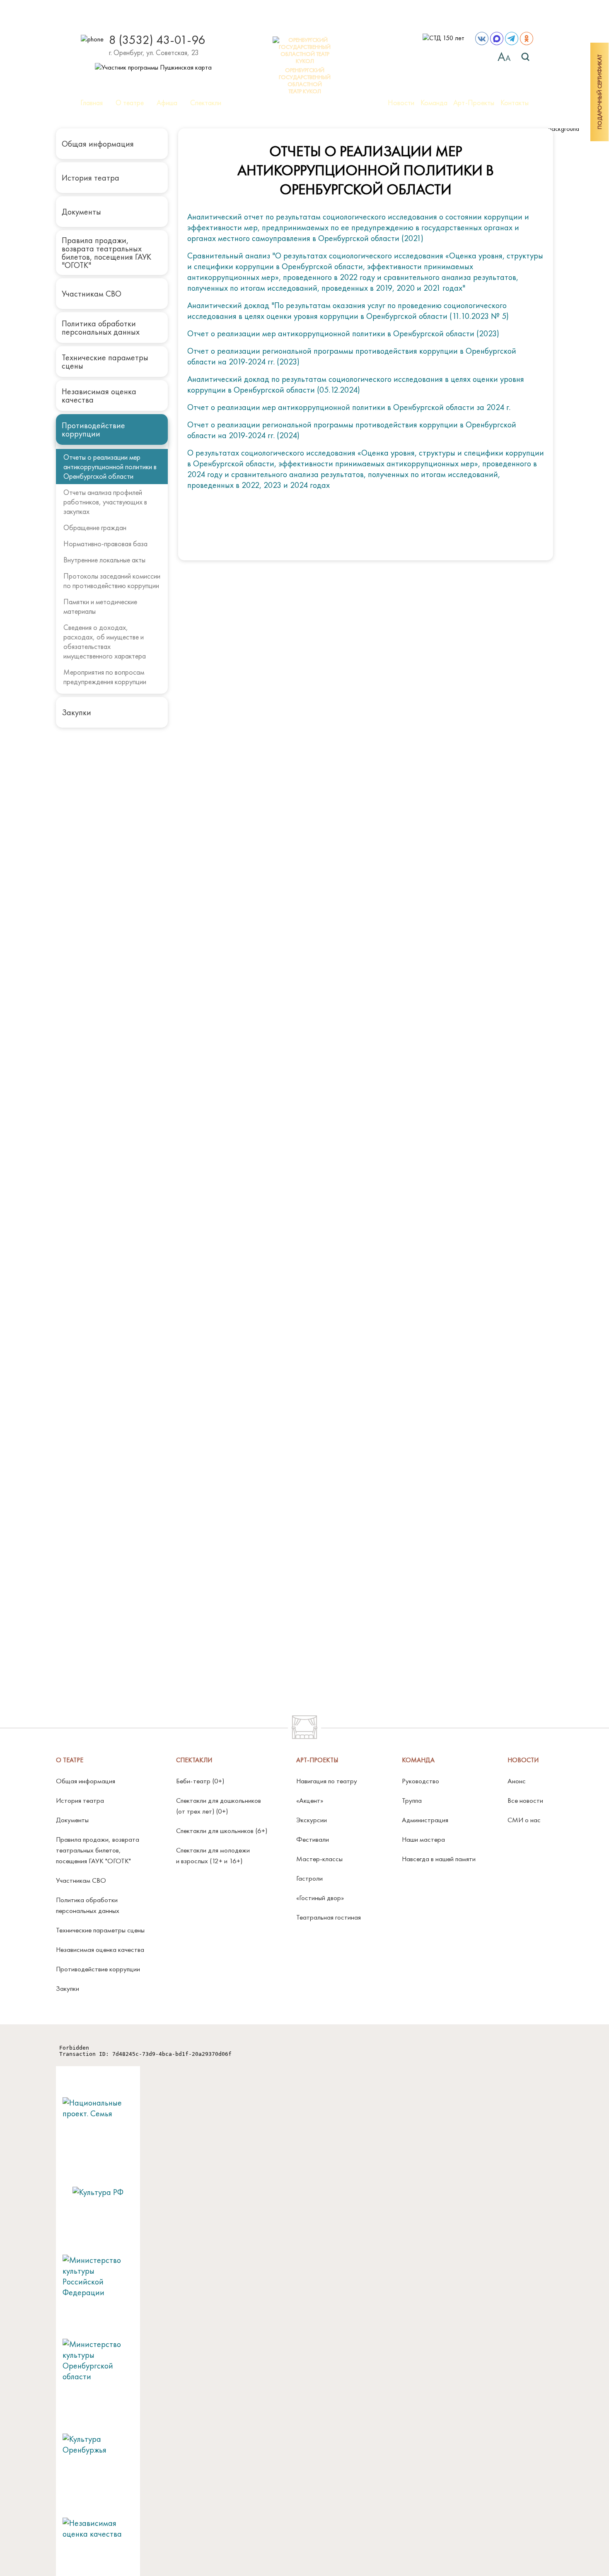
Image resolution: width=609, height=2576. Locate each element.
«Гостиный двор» (320, 1898)
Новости (401, 103)
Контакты (515, 103)
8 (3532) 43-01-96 (157, 40)
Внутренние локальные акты (104, 560)
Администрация (425, 1820)
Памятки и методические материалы (100, 606)
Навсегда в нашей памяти (439, 1859)
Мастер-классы (319, 1859)
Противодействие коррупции (93, 429)
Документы (81, 212)
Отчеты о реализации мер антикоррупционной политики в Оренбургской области (110, 467)
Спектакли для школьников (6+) (222, 1831)
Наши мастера (423, 1839)
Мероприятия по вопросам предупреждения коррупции (105, 677)
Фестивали (313, 1839)
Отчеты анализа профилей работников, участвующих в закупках (105, 502)
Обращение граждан (95, 527)
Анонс (517, 1781)
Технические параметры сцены (105, 362)
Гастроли (309, 1878)
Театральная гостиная (329, 1917)
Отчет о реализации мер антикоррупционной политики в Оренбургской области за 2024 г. (349, 407)
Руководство (420, 1781)
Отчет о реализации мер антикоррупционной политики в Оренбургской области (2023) (343, 333)
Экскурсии (312, 1820)
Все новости (525, 1800)
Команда (434, 103)
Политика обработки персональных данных (101, 328)
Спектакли (206, 103)
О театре (130, 103)
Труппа (412, 1800)
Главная (92, 103)
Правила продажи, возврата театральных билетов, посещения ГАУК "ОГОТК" (106, 253)
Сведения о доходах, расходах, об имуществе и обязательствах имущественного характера (105, 642)
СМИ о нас (524, 1820)
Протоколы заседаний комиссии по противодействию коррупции (112, 581)
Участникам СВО (92, 294)
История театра (91, 178)
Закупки (76, 712)
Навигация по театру (327, 1781)
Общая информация (98, 144)
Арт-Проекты (474, 103)
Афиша (167, 103)
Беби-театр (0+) (200, 1781)
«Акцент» (310, 1800)
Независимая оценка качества (99, 396)
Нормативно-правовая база (105, 544)
